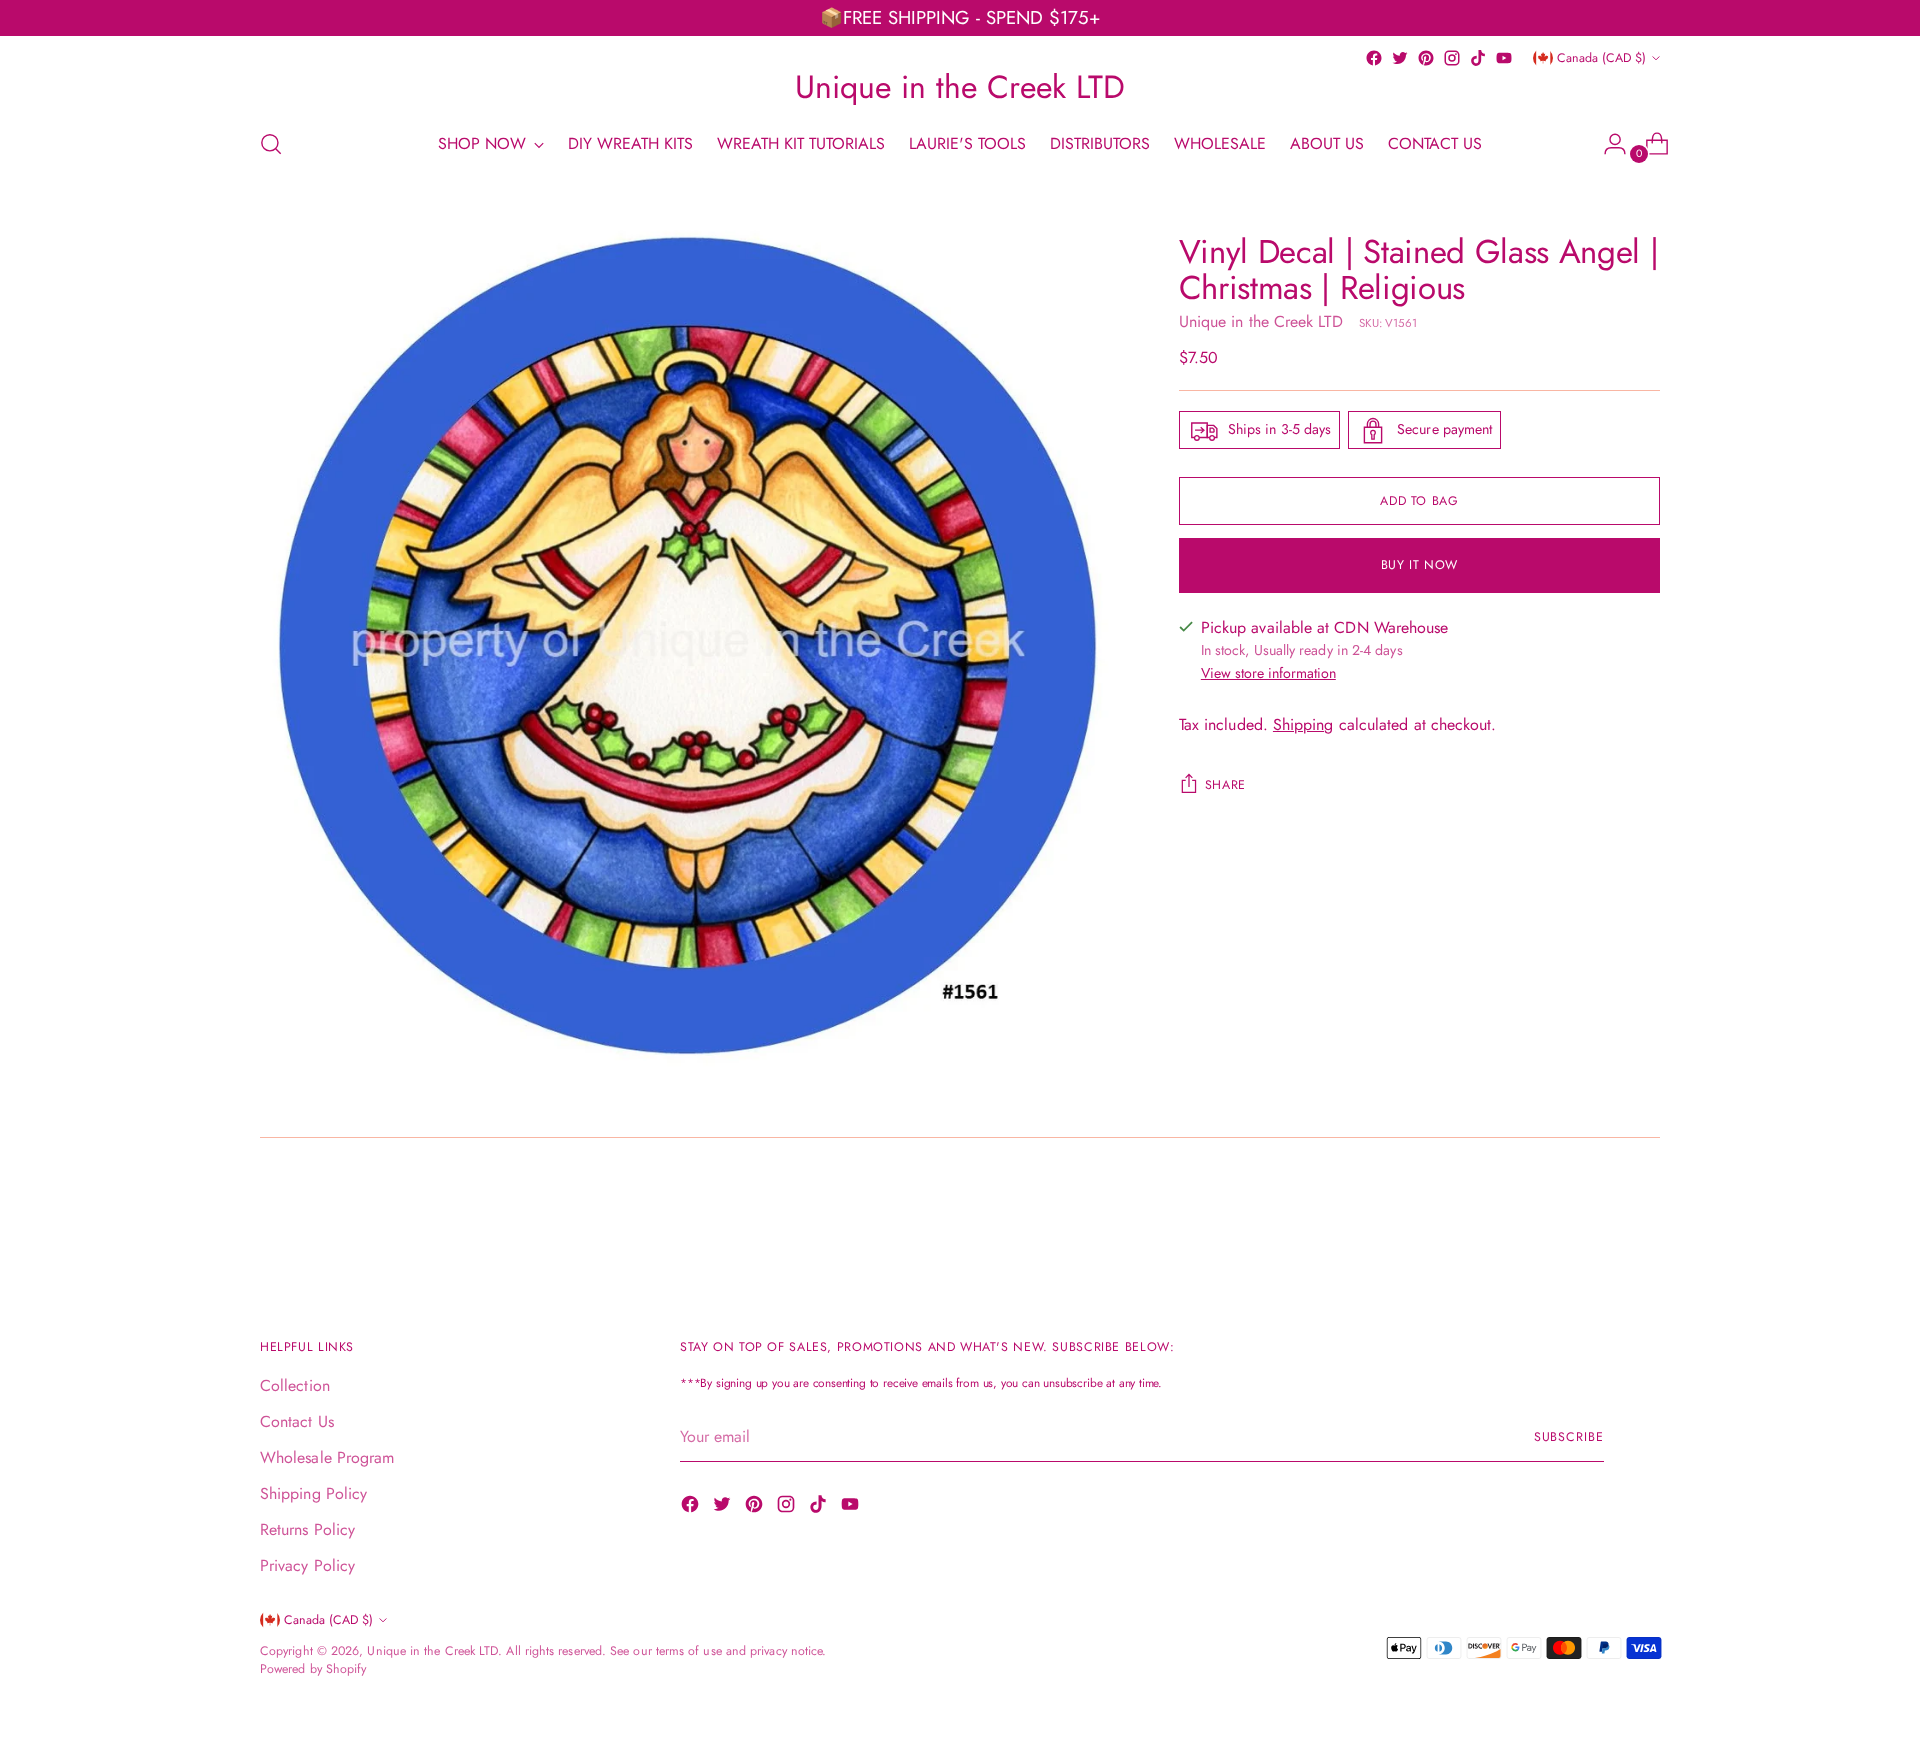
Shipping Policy (313, 1493)
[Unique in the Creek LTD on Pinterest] (1426, 58)
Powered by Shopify (313, 1669)
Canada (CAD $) (1601, 58)
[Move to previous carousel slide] (1597, 1218)
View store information (1268, 674)
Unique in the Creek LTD (1261, 322)
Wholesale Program (327, 1457)
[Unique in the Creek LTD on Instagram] (1452, 58)
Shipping (1303, 725)
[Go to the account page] (1607, 144)
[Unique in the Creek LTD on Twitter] (1400, 58)
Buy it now (1419, 565)
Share (1225, 786)
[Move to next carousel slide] (1643, 1217)
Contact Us (297, 1421)
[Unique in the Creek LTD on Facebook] (1374, 58)
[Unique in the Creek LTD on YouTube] (1504, 58)
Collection (295, 1385)
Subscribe (1569, 1437)
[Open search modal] (271, 144)
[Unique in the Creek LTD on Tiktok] (1478, 58)
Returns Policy (307, 1529)
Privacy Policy (307, 1565)
